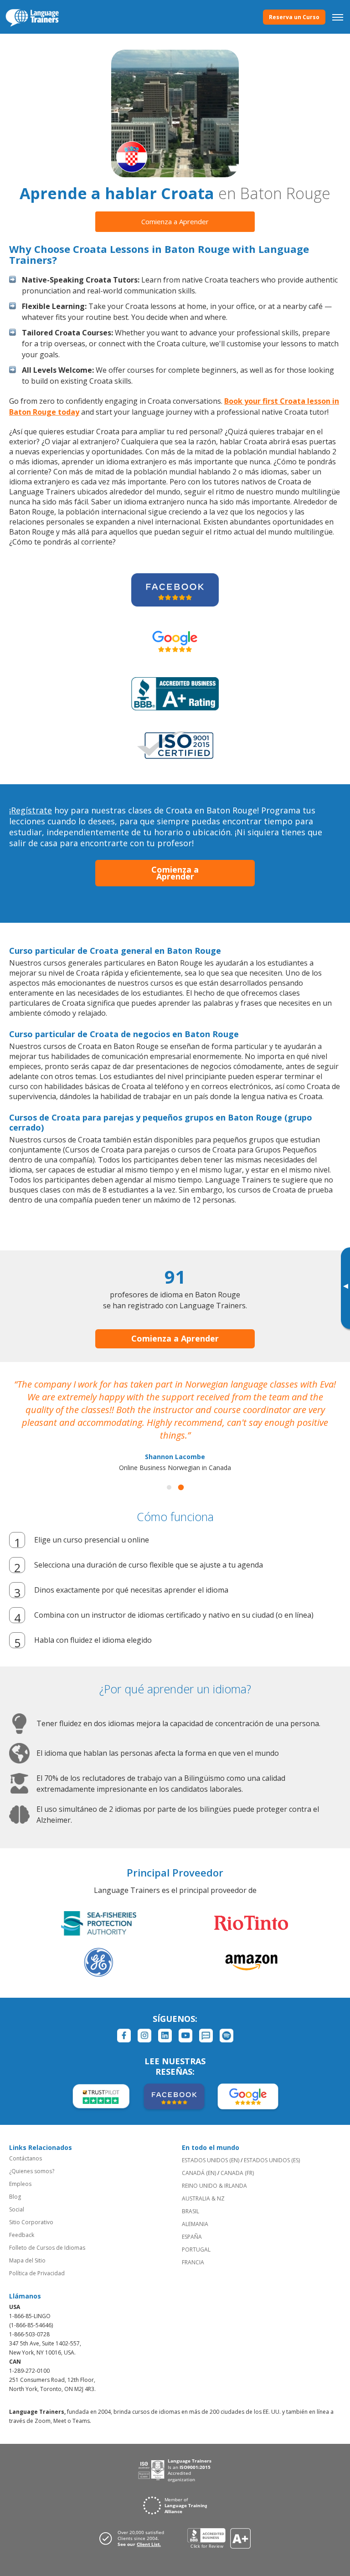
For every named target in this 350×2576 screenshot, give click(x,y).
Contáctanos (26, 2158)
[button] (169, 1487)
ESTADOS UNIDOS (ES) (272, 2160)
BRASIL (190, 2211)
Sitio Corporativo (31, 2222)
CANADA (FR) (237, 2173)
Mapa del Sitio (27, 2260)
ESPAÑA (192, 2237)
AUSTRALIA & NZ (203, 2198)
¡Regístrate (31, 810)
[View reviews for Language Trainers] (219, 2538)
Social (17, 2209)
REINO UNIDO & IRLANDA (214, 2186)
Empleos (20, 2184)
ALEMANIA (195, 2224)
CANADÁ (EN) (199, 2173)
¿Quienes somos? (32, 2171)
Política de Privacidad (37, 2273)
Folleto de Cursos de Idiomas (47, 2248)
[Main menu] (338, 17)
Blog (15, 2197)
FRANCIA (193, 2262)
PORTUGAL (196, 2250)
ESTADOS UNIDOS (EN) (211, 2160)
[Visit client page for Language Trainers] (134, 2538)
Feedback (22, 2235)
